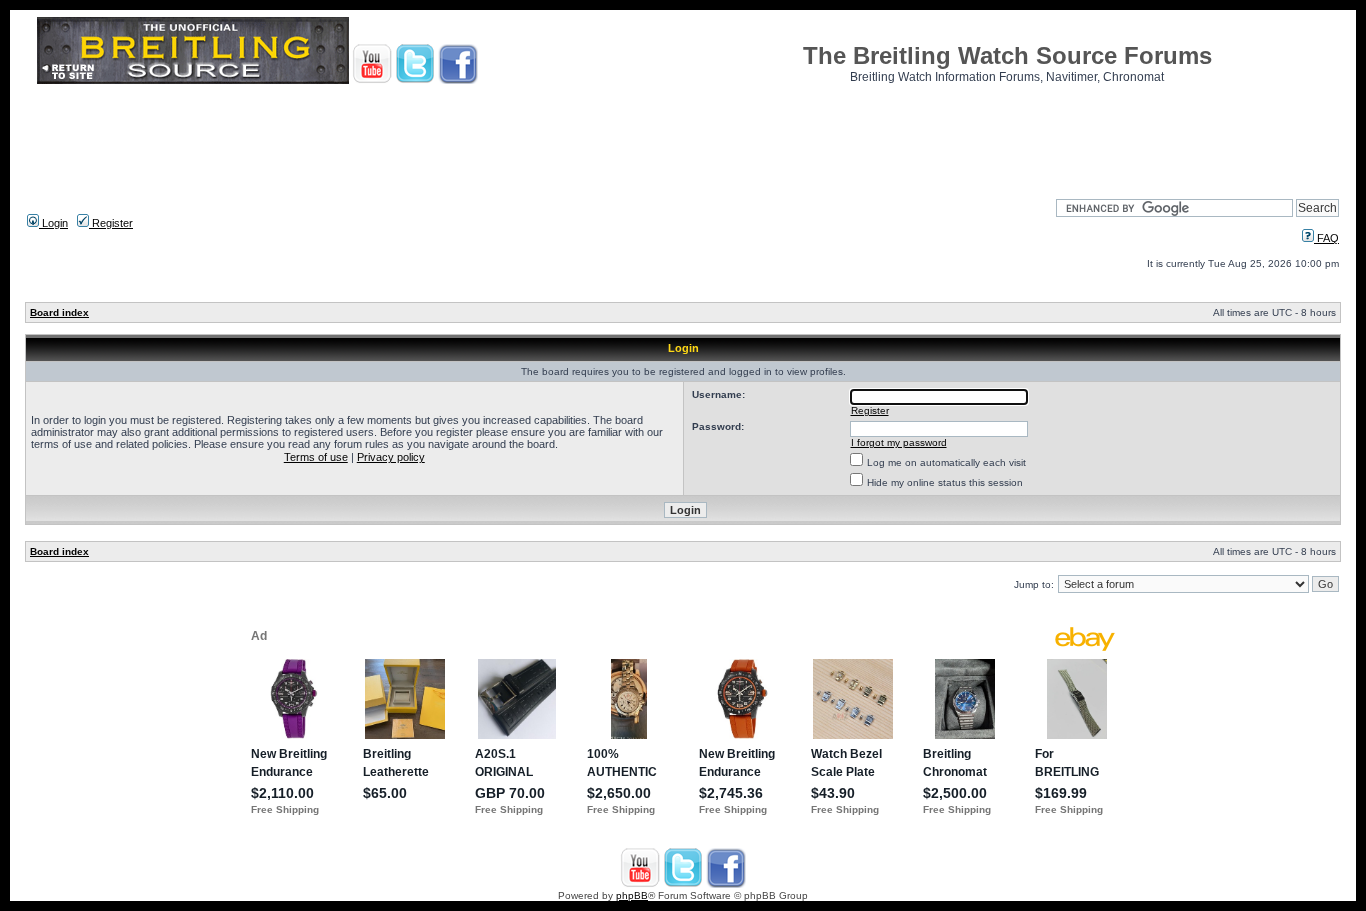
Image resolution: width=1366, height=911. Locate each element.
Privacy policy (391, 457)
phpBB (632, 895)
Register (111, 223)
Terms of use (316, 457)
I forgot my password (899, 442)
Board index (59, 312)
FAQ (1326, 238)
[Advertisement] (683, 135)
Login (53, 223)
